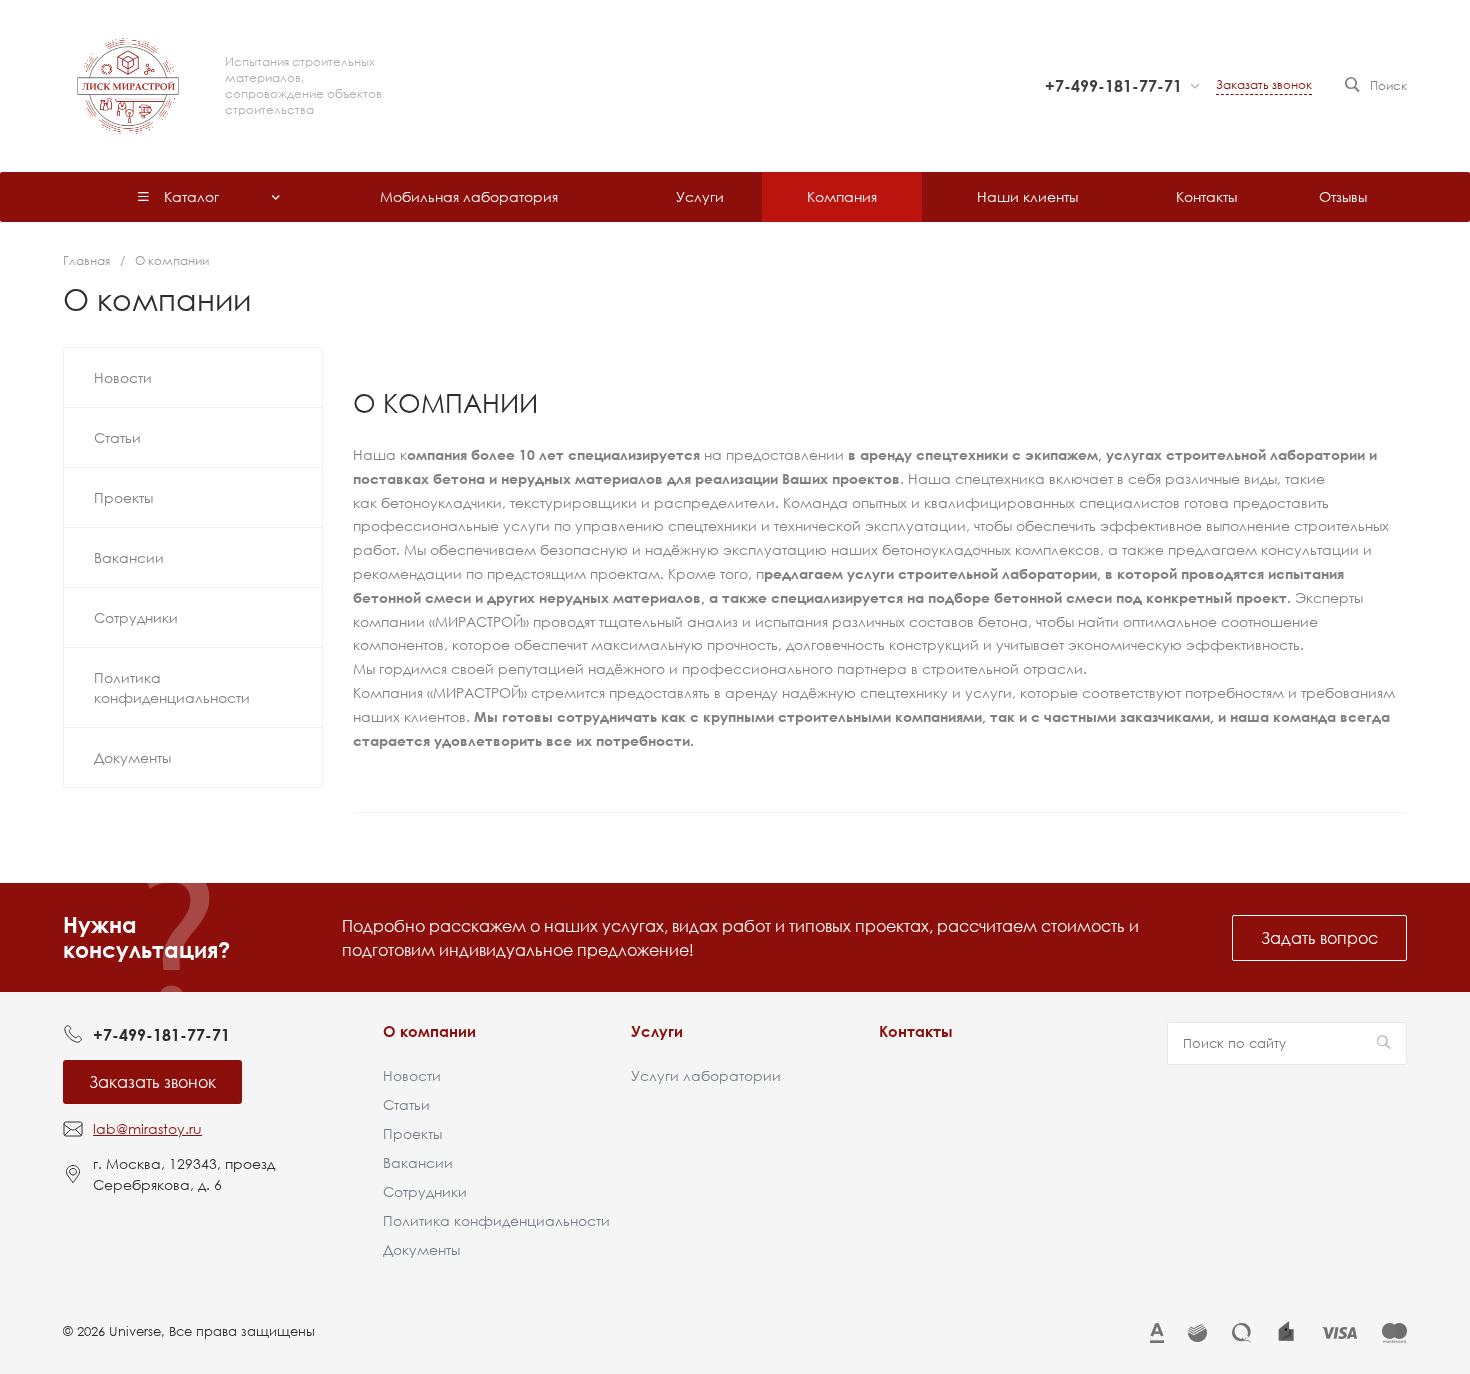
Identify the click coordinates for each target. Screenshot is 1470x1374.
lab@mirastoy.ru (147, 1128)
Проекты (412, 1133)
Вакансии (418, 1162)
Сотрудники (425, 1191)
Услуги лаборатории (706, 1075)
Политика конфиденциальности (496, 1220)
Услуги (657, 1031)
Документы (421, 1249)
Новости (412, 1075)
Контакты (916, 1031)
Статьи (406, 1104)
